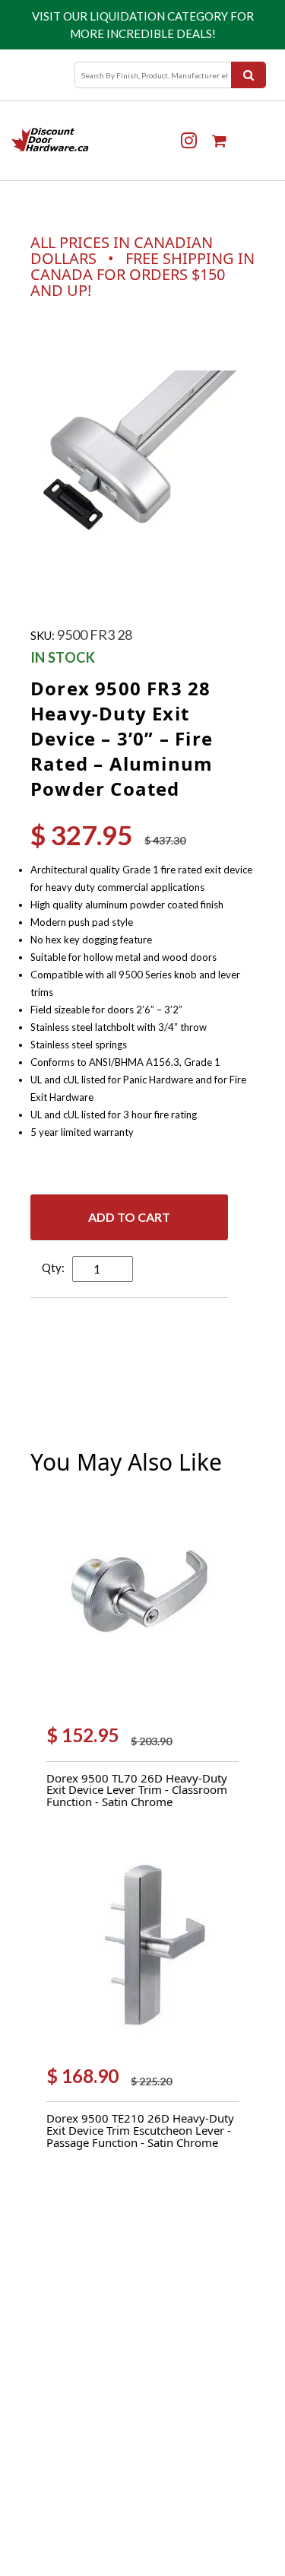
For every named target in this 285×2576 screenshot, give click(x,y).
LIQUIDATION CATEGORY (159, 16)
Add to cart (129, 1217)
